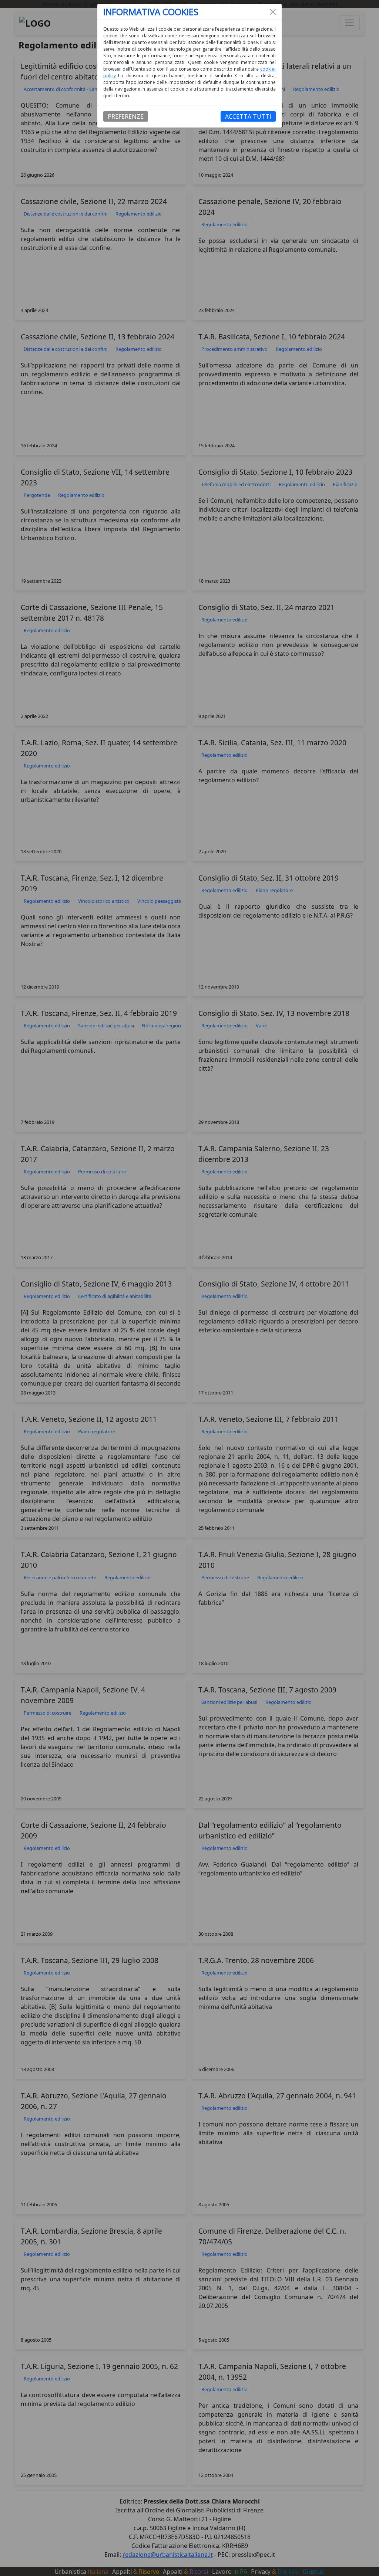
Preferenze (126, 116)
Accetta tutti (248, 116)
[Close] (273, 12)
